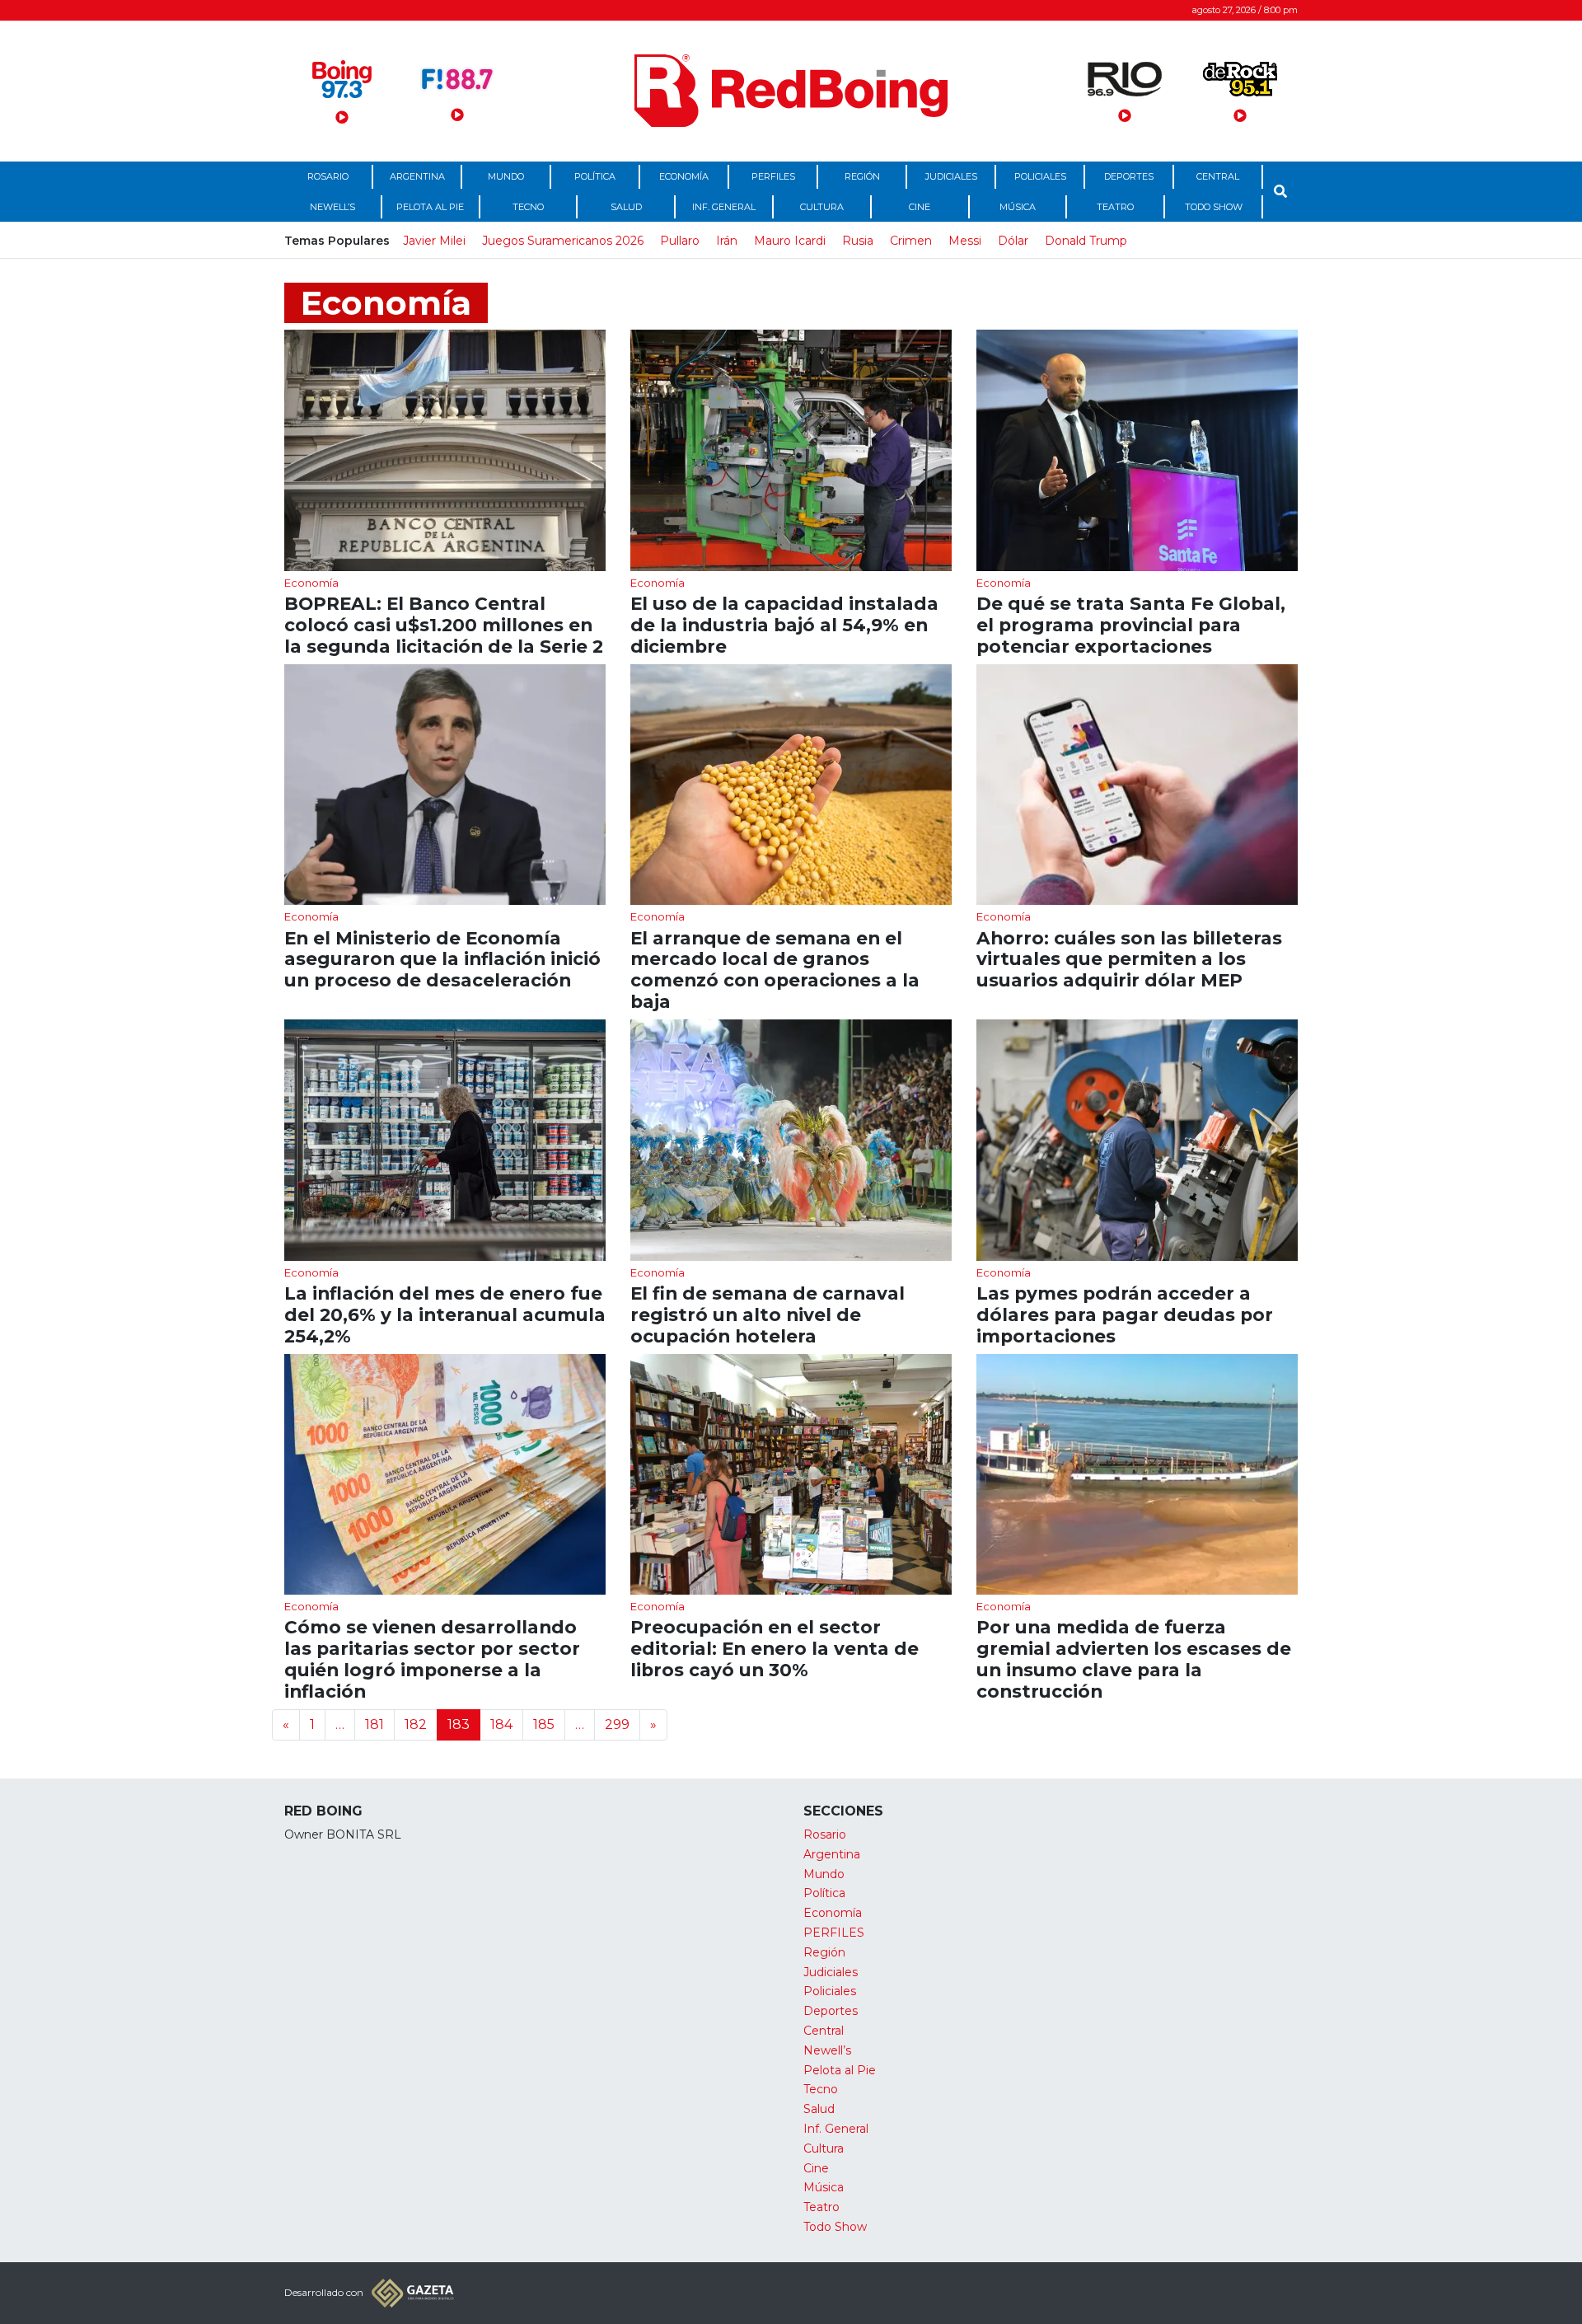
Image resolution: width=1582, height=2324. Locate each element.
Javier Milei (434, 241)
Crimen (911, 241)
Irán (727, 241)
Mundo (506, 176)
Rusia (858, 241)
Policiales (1040, 176)
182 (416, 1724)
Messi (965, 241)
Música (1018, 207)
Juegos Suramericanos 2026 (563, 241)
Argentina (417, 176)
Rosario (328, 176)
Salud (626, 207)
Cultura (822, 207)
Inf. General (724, 207)
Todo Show (1214, 207)
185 (544, 1724)
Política (595, 176)
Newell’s (332, 207)
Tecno (528, 207)
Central (1218, 176)
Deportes (1129, 176)
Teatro (1115, 207)
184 (501, 1724)
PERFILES (773, 176)
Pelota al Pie (430, 207)
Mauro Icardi (790, 241)
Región (862, 176)
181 (374, 1724)
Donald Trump (1086, 241)
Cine (920, 207)
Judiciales (951, 176)
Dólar (1013, 241)
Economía (684, 176)
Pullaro (680, 241)
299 (617, 1724)
